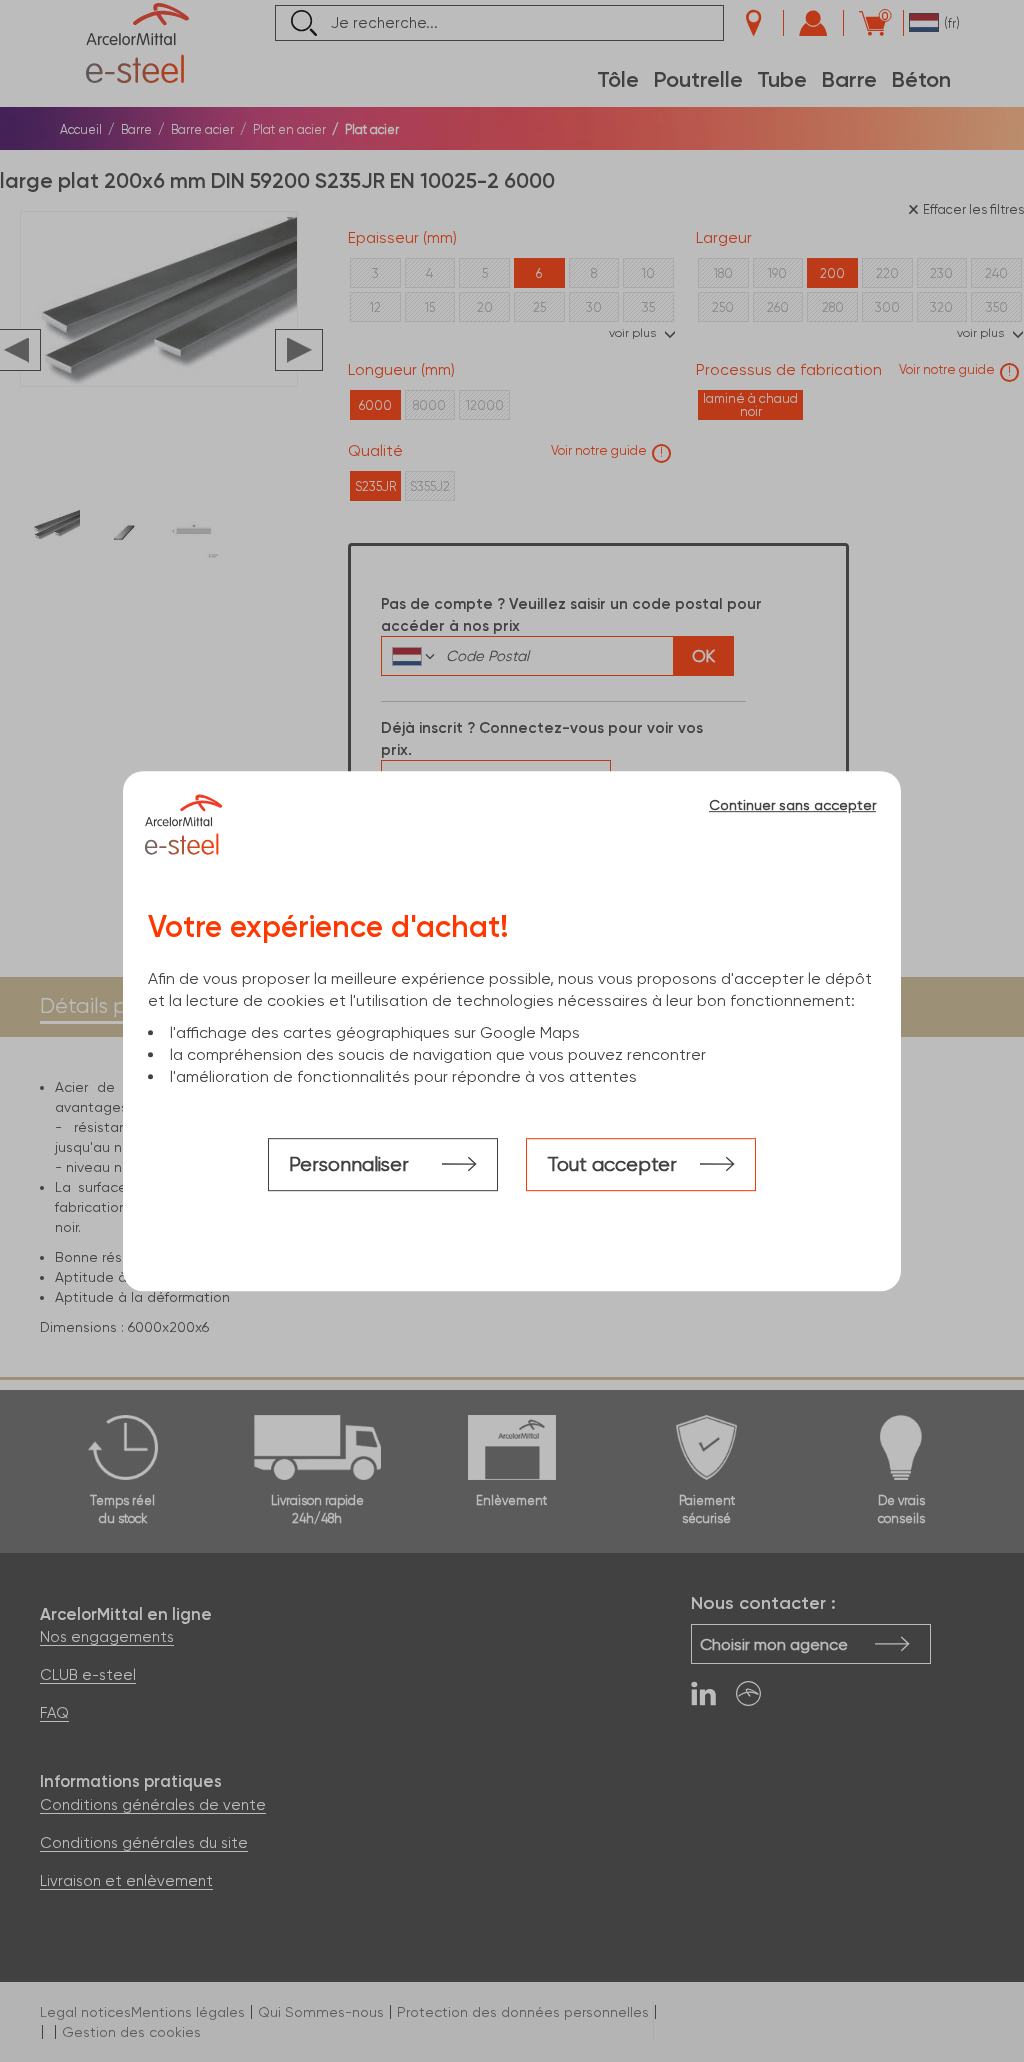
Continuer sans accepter (792, 805)
